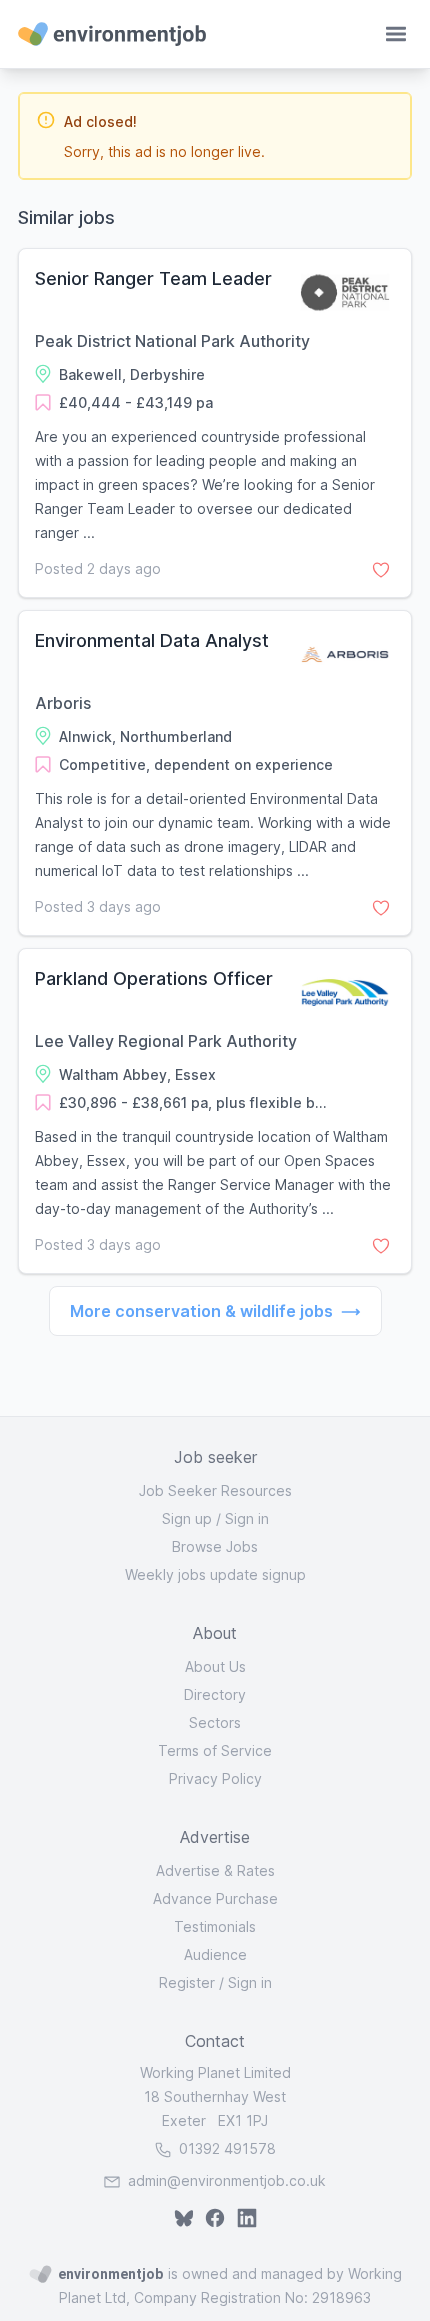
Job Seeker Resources (215, 1490)
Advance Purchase (215, 1898)
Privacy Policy (215, 1778)
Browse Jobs (215, 1546)
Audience (215, 1954)
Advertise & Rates (215, 1870)
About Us (215, 1666)
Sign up (187, 1518)
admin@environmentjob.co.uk (227, 2180)
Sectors (215, 1722)
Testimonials (215, 1926)
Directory (215, 1694)
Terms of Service (215, 1750)
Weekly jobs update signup (215, 1574)
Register (187, 1982)
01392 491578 (225, 2148)
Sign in (247, 1518)
